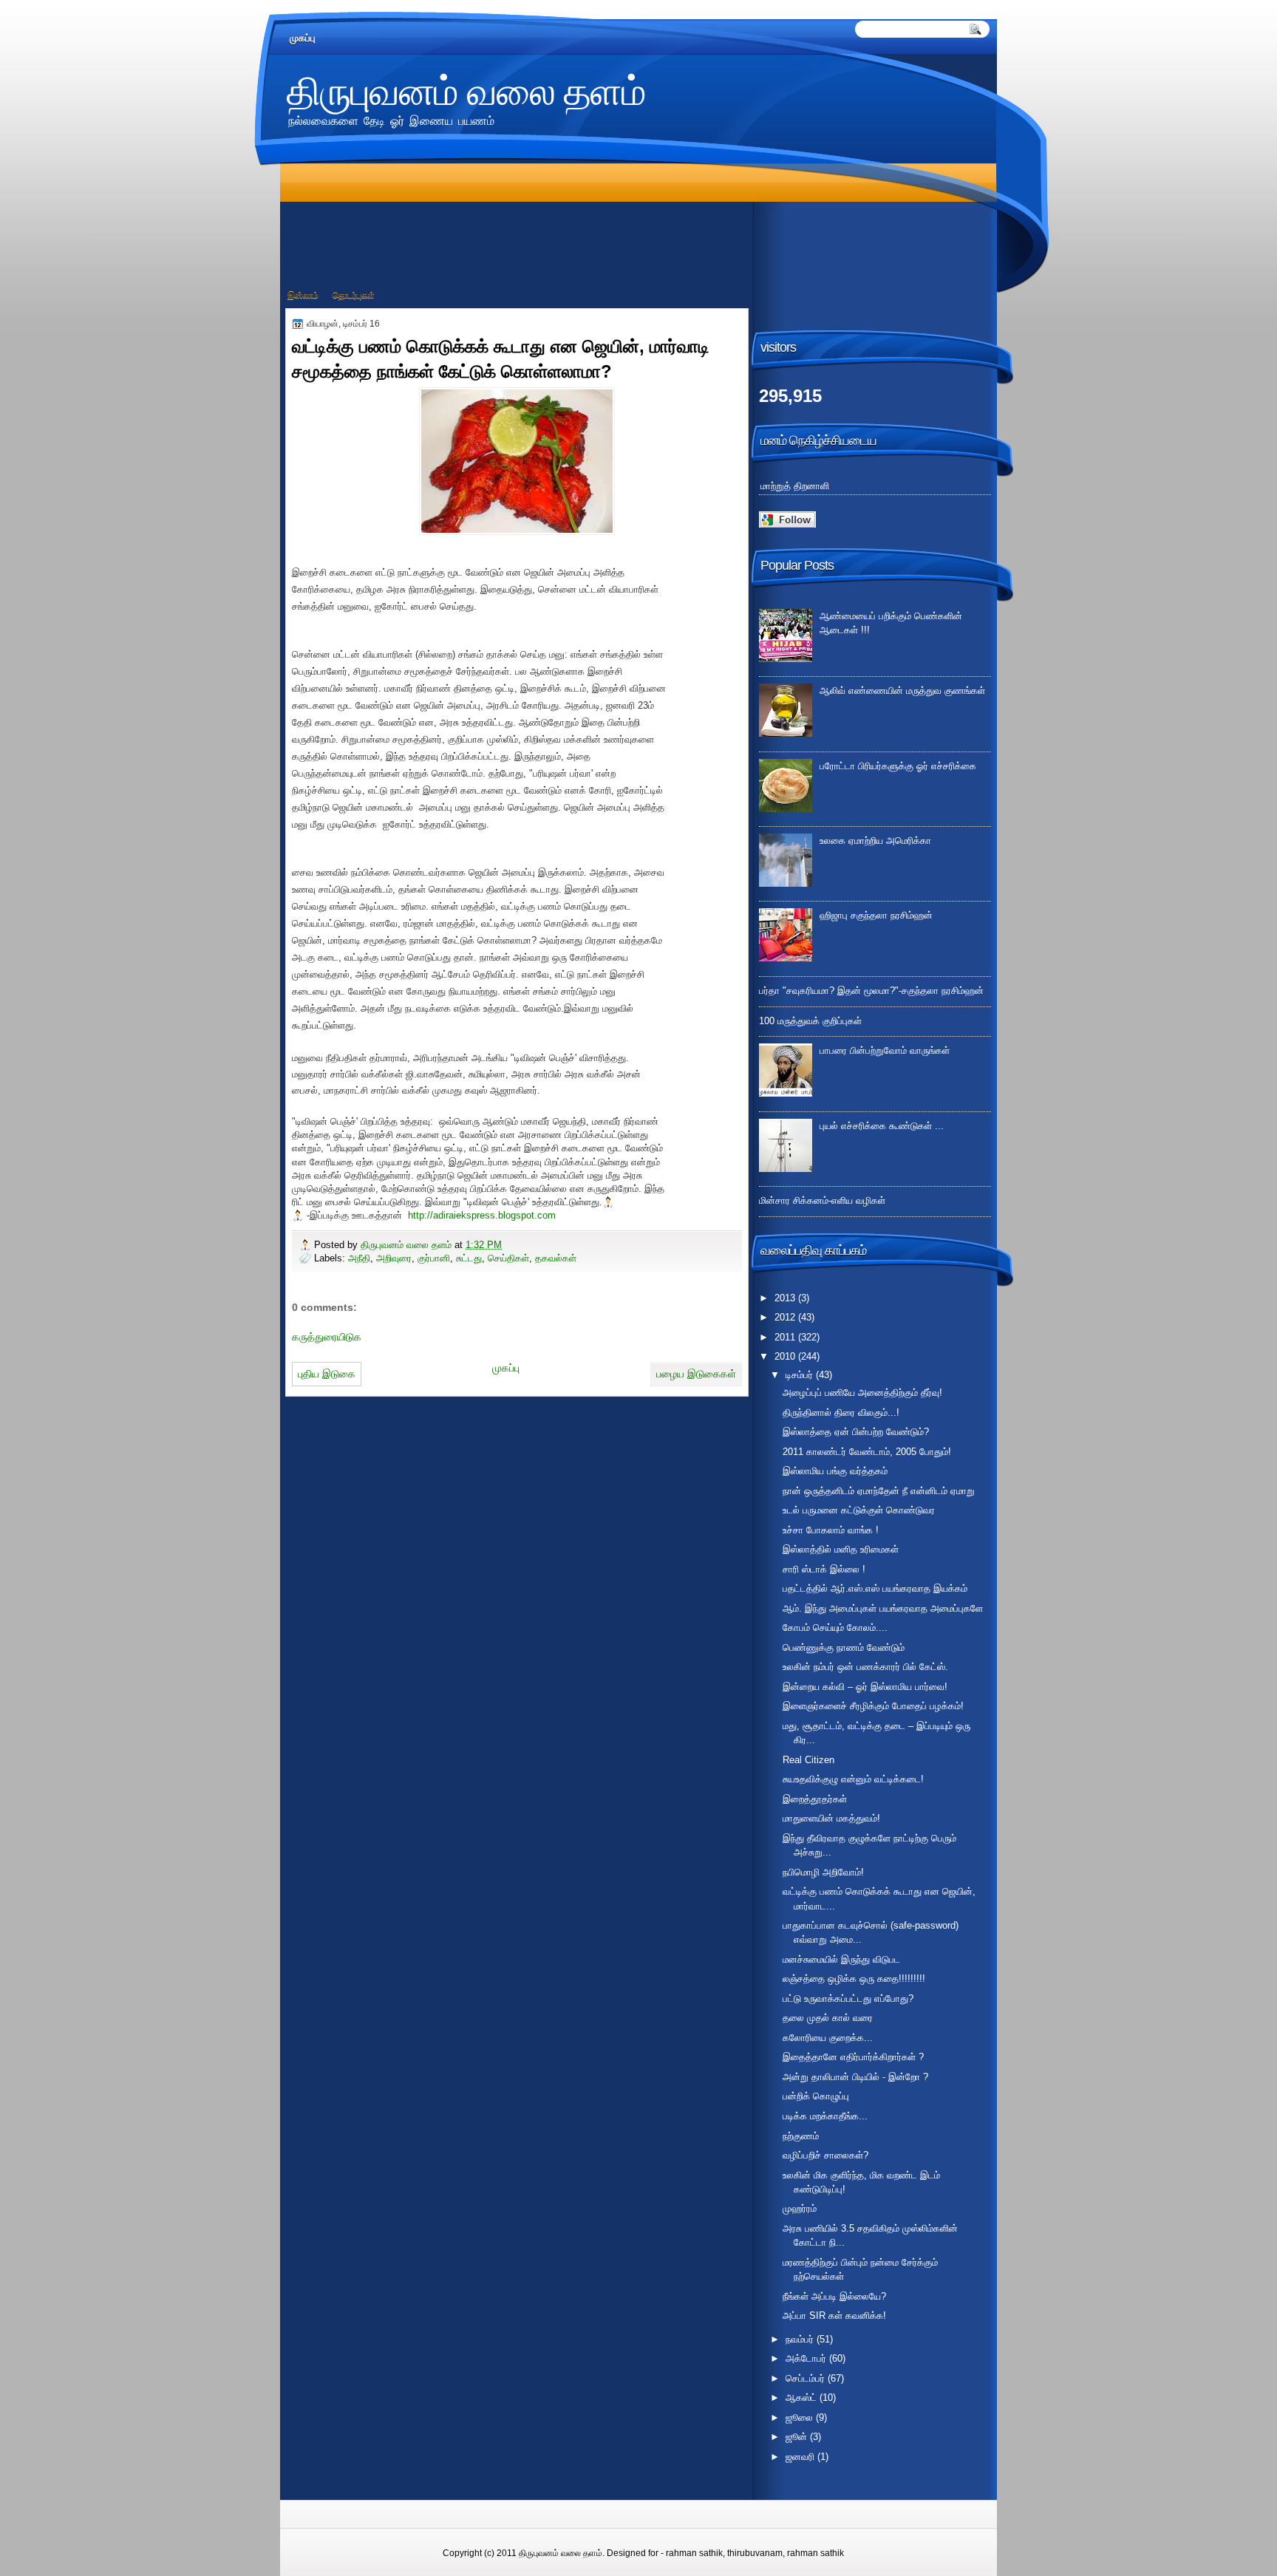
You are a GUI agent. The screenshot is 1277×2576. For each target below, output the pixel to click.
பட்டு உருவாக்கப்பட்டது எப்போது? (848, 1999)
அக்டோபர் (807, 2358)
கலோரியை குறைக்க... (828, 2038)
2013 (786, 1298)
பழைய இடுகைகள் (696, 1374)
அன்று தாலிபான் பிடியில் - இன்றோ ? (855, 2077)
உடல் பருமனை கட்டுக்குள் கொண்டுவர (859, 1510)
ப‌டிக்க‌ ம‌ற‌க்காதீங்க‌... (825, 2116)
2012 (786, 1317)
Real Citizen (808, 1760)
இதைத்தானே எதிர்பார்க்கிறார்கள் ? (853, 2057)
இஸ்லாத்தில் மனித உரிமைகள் (841, 1549)
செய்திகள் (508, 1258)
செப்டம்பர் (807, 2378)
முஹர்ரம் (800, 2208)
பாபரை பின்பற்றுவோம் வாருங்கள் (885, 1050)
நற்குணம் (801, 2136)
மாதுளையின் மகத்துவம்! (831, 1818)
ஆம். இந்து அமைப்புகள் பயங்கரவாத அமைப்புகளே (883, 1608)
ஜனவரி (801, 2457)
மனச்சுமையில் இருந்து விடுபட (841, 1959)
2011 (786, 1337)
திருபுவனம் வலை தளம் (466, 90)
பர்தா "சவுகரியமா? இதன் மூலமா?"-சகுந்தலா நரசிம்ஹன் (871, 991)
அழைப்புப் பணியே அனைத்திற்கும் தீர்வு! (862, 1393)
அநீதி (359, 1258)
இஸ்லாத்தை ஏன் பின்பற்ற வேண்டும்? (856, 1432)
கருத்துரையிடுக (327, 1337)
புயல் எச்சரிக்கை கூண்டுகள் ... (882, 1126)
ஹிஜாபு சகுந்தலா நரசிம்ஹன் (876, 915)
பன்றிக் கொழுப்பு (816, 2096)
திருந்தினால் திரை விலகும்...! (841, 1413)
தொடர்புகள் (354, 295)
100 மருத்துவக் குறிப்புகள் (810, 1021)
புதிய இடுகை (327, 1374)
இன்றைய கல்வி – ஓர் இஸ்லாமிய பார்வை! (865, 1687)
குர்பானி (434, 1258)
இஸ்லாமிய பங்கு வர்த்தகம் (835, 1471)
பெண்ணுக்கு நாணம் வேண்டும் (844, 1648)
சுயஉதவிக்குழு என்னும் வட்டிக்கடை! (853, 1779)
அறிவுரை (394, 1258)
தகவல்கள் (556, 1258)
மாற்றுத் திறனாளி (795, 486)
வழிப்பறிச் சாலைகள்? (825, 2155)
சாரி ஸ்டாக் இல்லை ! (824, 1569)
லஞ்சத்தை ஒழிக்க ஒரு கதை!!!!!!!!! (854, 1979)
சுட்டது (469, 1258)
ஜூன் (798, 2437)
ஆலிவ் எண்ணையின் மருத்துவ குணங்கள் (902, 691)
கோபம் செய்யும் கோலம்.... (835, 1628)
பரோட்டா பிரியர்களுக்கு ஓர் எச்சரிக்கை (898, 766)
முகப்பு (303, 38)
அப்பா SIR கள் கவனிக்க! (834, 2316)
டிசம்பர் (801, 1375)
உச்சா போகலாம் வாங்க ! (831, 1530)
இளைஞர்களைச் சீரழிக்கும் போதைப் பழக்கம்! (873, 1706)
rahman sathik (694, 2553)
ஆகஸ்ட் (803, 2398)
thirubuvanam (755, 2553)
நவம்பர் (801, 2339)
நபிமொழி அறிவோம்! (823, 1872)
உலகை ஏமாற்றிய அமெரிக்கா (875, 841)
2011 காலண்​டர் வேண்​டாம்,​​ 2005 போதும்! (867, 1452)
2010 (786, 1356)
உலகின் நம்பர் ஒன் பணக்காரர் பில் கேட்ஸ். (865, 1667)
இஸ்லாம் (303, 295)
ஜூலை (801, 2417)
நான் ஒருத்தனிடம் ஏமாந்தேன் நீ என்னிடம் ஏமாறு (879, 1491)
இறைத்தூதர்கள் (815, 1799)
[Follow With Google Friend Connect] (787, 524)
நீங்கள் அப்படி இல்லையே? (834, 2296)
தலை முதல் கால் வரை (828, 2018)
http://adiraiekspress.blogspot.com (479, 1215)
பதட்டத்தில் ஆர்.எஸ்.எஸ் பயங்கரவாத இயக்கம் (875, 1588)
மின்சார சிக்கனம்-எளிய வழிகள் (822, 1200)
